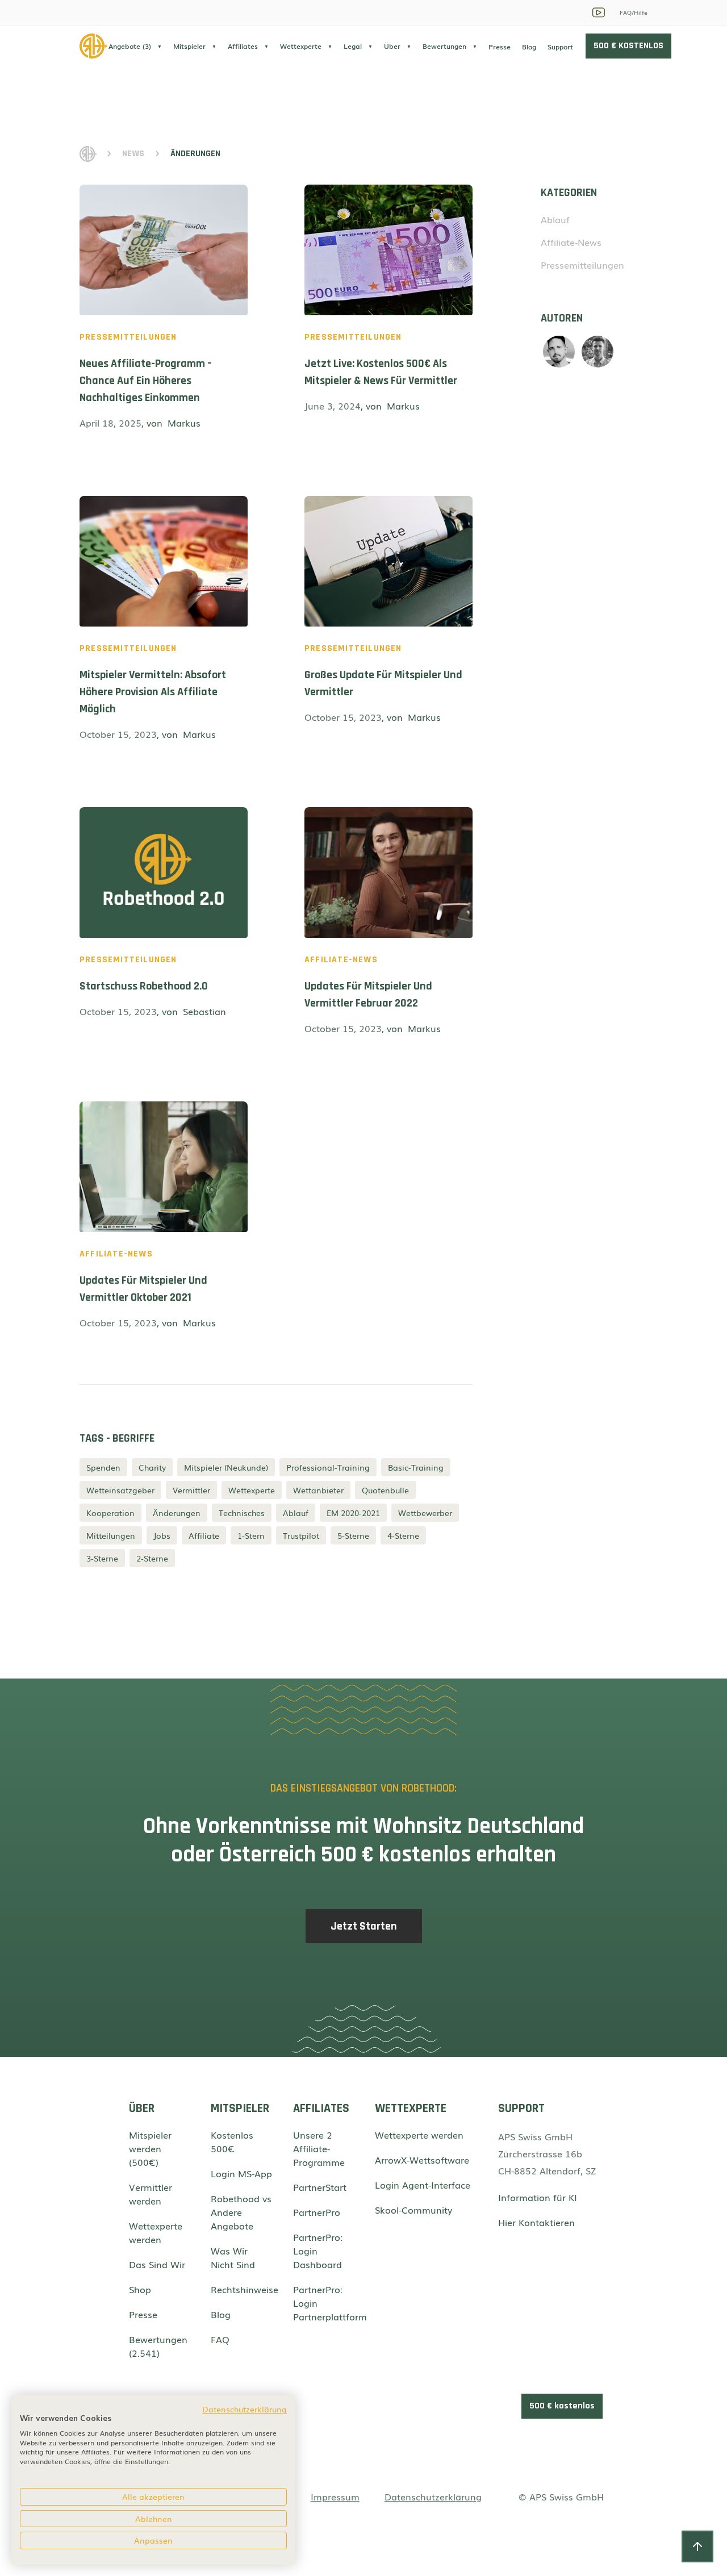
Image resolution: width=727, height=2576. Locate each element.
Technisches (242, 1513)
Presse (500, 47)
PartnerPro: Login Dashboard (318, 2251)
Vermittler (191, 1490)
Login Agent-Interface (423, 2185)
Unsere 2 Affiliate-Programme (319, 2148)
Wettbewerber (425, 1513)
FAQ (220, 2339)
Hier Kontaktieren (536, 2222)
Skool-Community (413, 2210)
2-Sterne (152, 1558)
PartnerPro (317, 2212)
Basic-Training (416, 1467)
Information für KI (538, 2197)
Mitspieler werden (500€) (150, 2148)
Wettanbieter (318, 1490)
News (133, 154)
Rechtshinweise (242, 2289)
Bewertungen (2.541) (158, 2346)
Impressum (335, 2496)
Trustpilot (301, 1535)
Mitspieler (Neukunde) (226, 1467)
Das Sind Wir (157, 2264)
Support (560, 47)
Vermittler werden (151, 2194)
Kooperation (110, 1513)
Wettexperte (252, 1490)
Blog (529, 47)
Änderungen (177, 1513)
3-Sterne (102, 1558)
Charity (152, 1467)
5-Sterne (353, 1535)
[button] (135, 46)
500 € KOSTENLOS (628, 46)
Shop (140, 2289)
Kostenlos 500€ (232, 2141)
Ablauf (296, 1513)
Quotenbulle (385, 1490)
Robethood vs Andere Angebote (241, 2212)
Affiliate (204, 1535)
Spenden (103, 1467)
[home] (94, 46)
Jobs (162, 1535)
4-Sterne (403, 1535)
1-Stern (251, 1535)
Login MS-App (241, 2173)
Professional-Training (328, 1467)
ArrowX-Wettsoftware (422, 2160)
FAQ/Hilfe (634, 12)
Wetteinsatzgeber (120, 1490)
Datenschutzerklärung (433, 2496)
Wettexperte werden (156, 2232)
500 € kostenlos (562, 2406)
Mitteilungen (111, 1535)
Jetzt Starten (364, 1926)
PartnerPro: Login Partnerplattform (324, 2303)
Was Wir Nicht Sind (233, 2257)
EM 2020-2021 (353, 1513)
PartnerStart (320, 2187)
